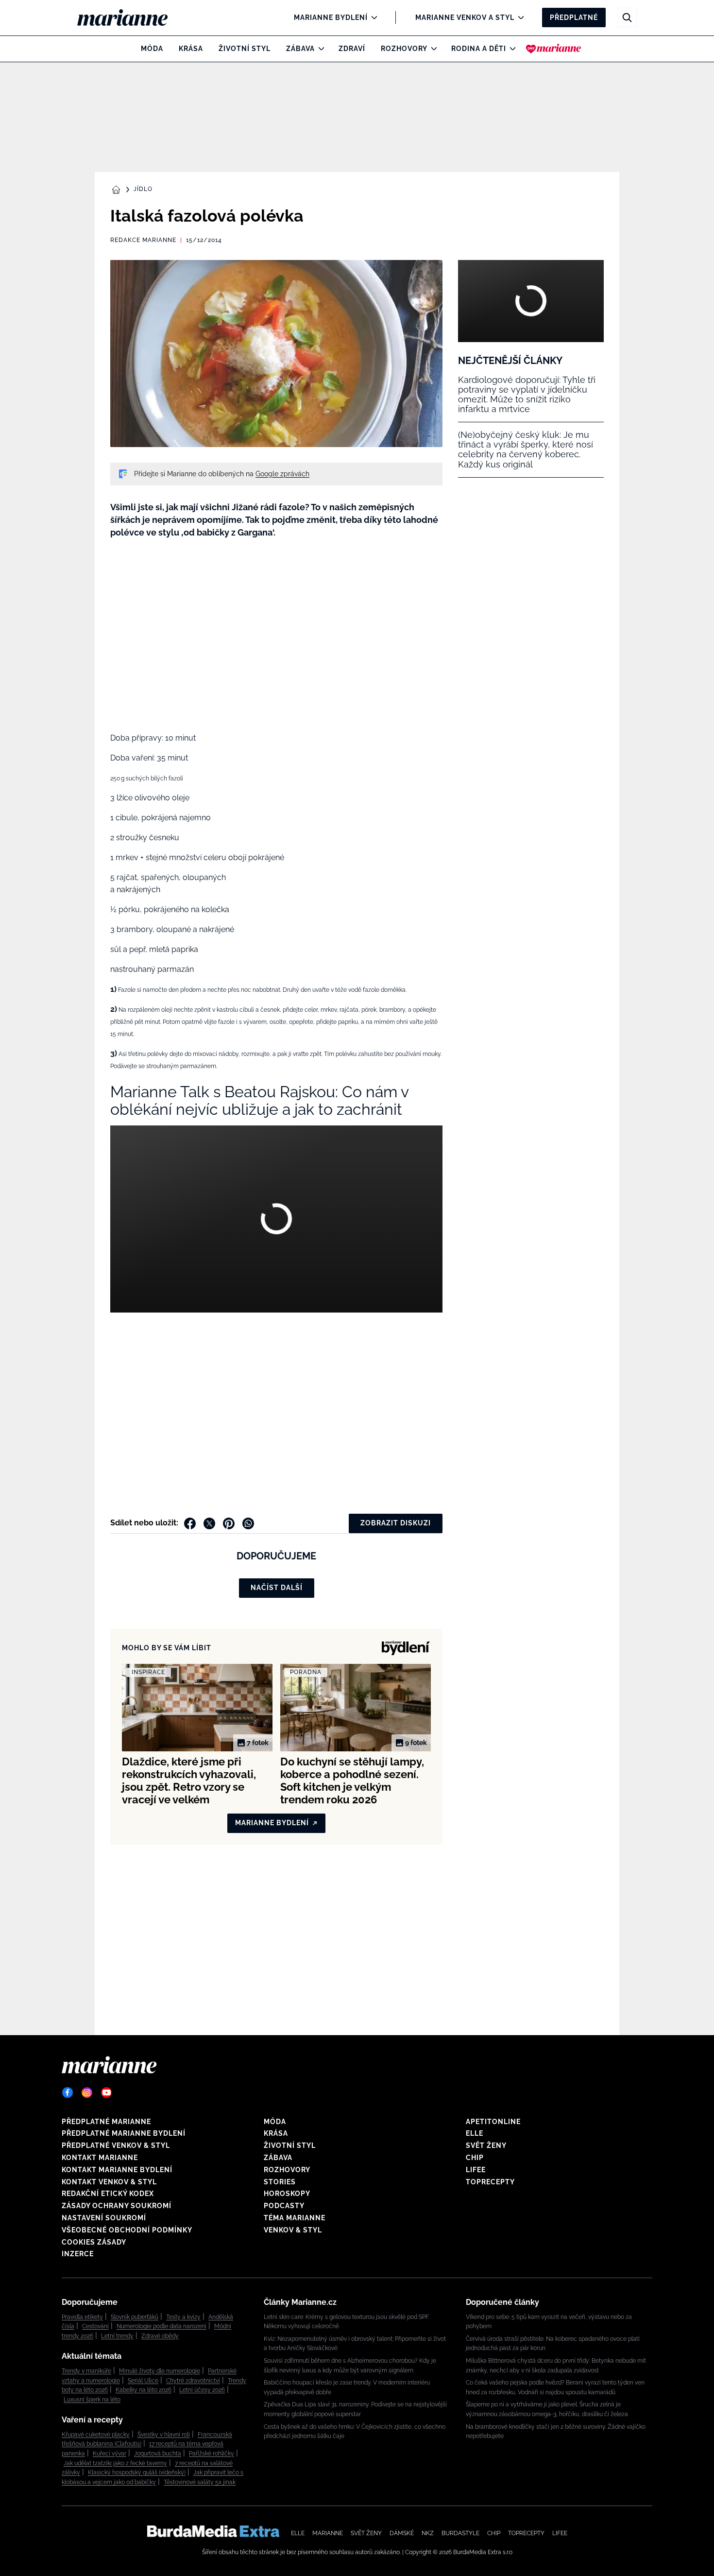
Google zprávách (282, 474)
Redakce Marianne (143, 240)
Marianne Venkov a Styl (465, 17)
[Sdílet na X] (209, 1523)
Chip (475, 2158)
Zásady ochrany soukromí (117, 2206)
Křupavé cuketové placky (96, 2435)
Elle (475, 2133)
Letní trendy (117, 2336)
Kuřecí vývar (110, 2454)
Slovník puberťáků (135, 2317)
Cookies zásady (94, 2242)
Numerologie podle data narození (161, 2326)
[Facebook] (68, 2092)
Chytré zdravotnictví (193, 2381)
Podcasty (284, 2206)
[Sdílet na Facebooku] (190, 1523)
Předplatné (574, 17)
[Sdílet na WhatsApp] (248, 1523)
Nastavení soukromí (104, 2218)
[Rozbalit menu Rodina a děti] (510, 49)
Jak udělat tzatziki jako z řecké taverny (115, 2463)
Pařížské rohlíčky (212, 2454)
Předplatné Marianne (106, 2122)
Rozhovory (404, 49)
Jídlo (143, 189)
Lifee (476, 2170)
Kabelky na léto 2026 (144, 2390)
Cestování (95, 2326)
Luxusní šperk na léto (92, 2400)
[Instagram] (87, 2092)
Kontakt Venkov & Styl (109, 2182)
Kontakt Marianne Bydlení (117, 2170)
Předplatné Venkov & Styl (116, 2145)
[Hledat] (627, 17)
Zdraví (352, 49)
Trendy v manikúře (86, 2371)
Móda (152, 49)
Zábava (300, 49)
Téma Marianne (295, 2218)
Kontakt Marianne (100, 2158)
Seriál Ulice (143, 2381)
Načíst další (277, 1588)
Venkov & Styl (293, 2230)
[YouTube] (106, 2092)
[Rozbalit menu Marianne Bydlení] (372, 17)
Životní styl (245, 49)
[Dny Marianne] (553, 49)
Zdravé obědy (160, 2336)
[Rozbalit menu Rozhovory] (432, 49)
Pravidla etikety (82, 2317)
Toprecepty (490, 2182)
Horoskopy (287, 2194)
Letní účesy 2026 (202, 2390)
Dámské (402, 2533)
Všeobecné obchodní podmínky (127, 2230)
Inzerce (78, 2254)
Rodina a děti (479, 49)
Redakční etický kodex (108, 2194)
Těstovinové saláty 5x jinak (200, 2482)
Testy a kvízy (183, 2317)
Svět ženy (486, 2145)
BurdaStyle (460, 2533)
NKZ (428, 2533)
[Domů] (130, 17)
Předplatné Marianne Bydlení (124, 2133)
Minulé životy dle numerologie (160, 2371)
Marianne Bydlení (331, 17)
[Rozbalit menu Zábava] (319, 49)
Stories (280, 2182)
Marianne (328, 2533)
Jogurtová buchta (158, 2454)
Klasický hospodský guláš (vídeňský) (137, 2472)
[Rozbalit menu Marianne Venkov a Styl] (518, 17)
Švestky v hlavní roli (164, 2435)
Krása (191, 49)
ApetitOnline (493, 2122)
